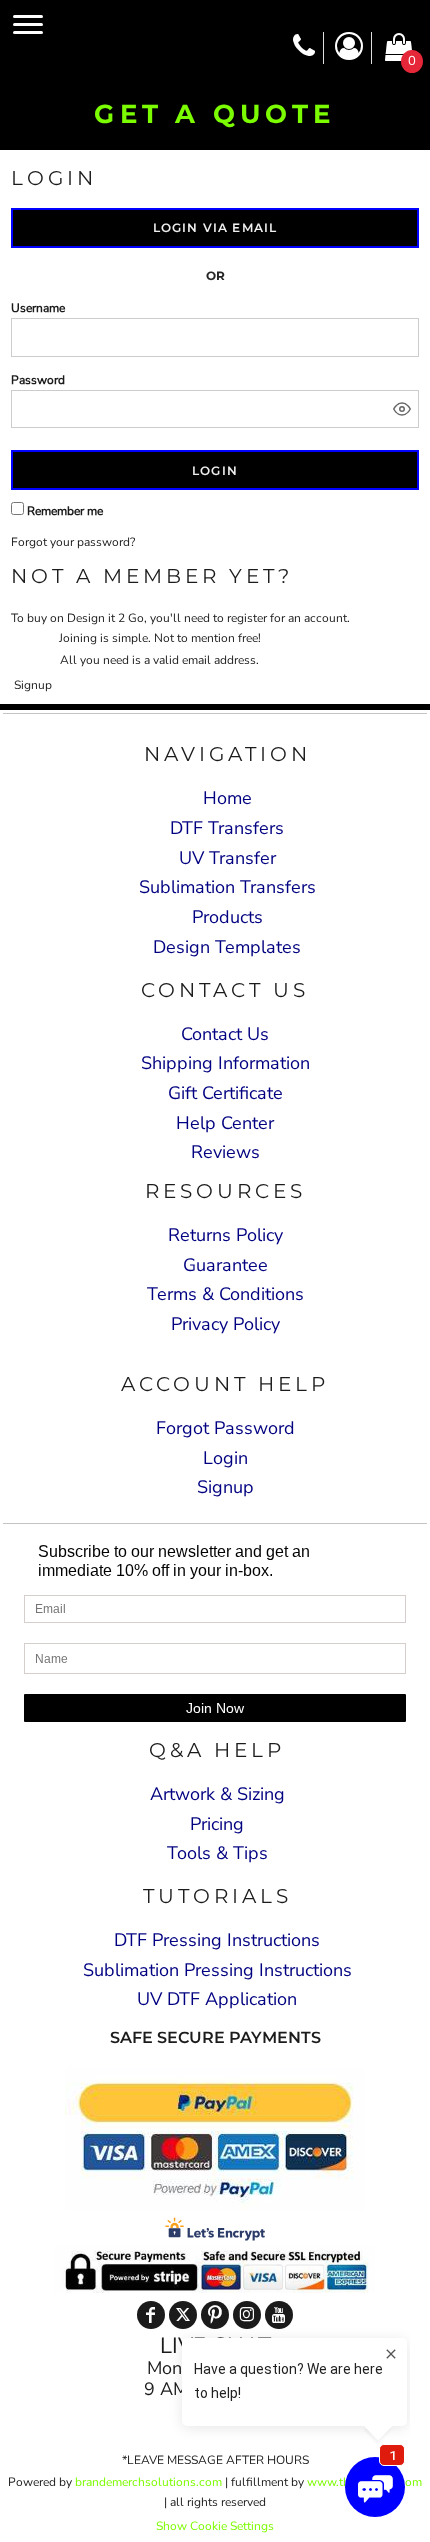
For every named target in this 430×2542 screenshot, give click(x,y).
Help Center (225, 1123)
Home (227, 798)
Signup (33, 685)
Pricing (217, 1824)
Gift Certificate (225, 1093)
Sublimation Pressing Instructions (217, 1970)
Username (38, 308)
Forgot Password (225, 1428)
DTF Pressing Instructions (217, 1940)
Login (225, 1458)
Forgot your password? (73, 542)
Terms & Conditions (225, 1294)
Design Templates (227, 947)
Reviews (225, 1152)
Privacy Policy (225, 1324)
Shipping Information (225, 1063)
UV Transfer (227, 858)
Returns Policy (225, 1235)
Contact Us (225, 1034)
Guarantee (225, 1265)
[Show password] (402, 409)
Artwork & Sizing (217, 1794)
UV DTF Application (217, 1999)
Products (227, 917)
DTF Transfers (227, 828)
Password (38, 380)
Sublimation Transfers (227, 887)
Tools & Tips (217, 1853)
